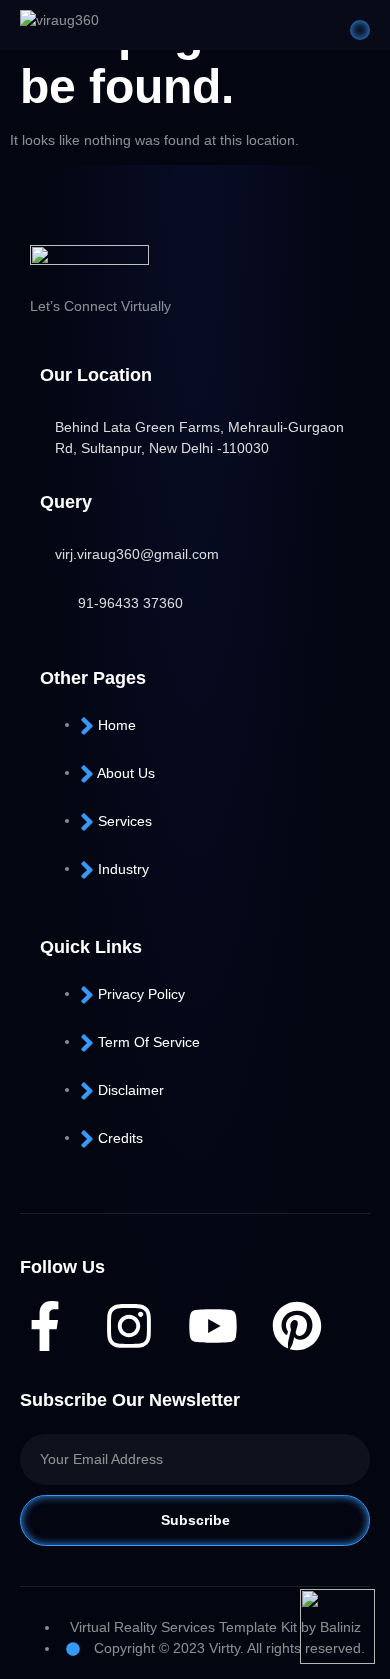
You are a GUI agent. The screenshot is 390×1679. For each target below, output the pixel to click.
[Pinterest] (297, 1326)
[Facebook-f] (45, 1326)
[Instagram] (129, 1326)
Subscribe (195, 1520)
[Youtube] (213, 1326)
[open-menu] (360, 30)
